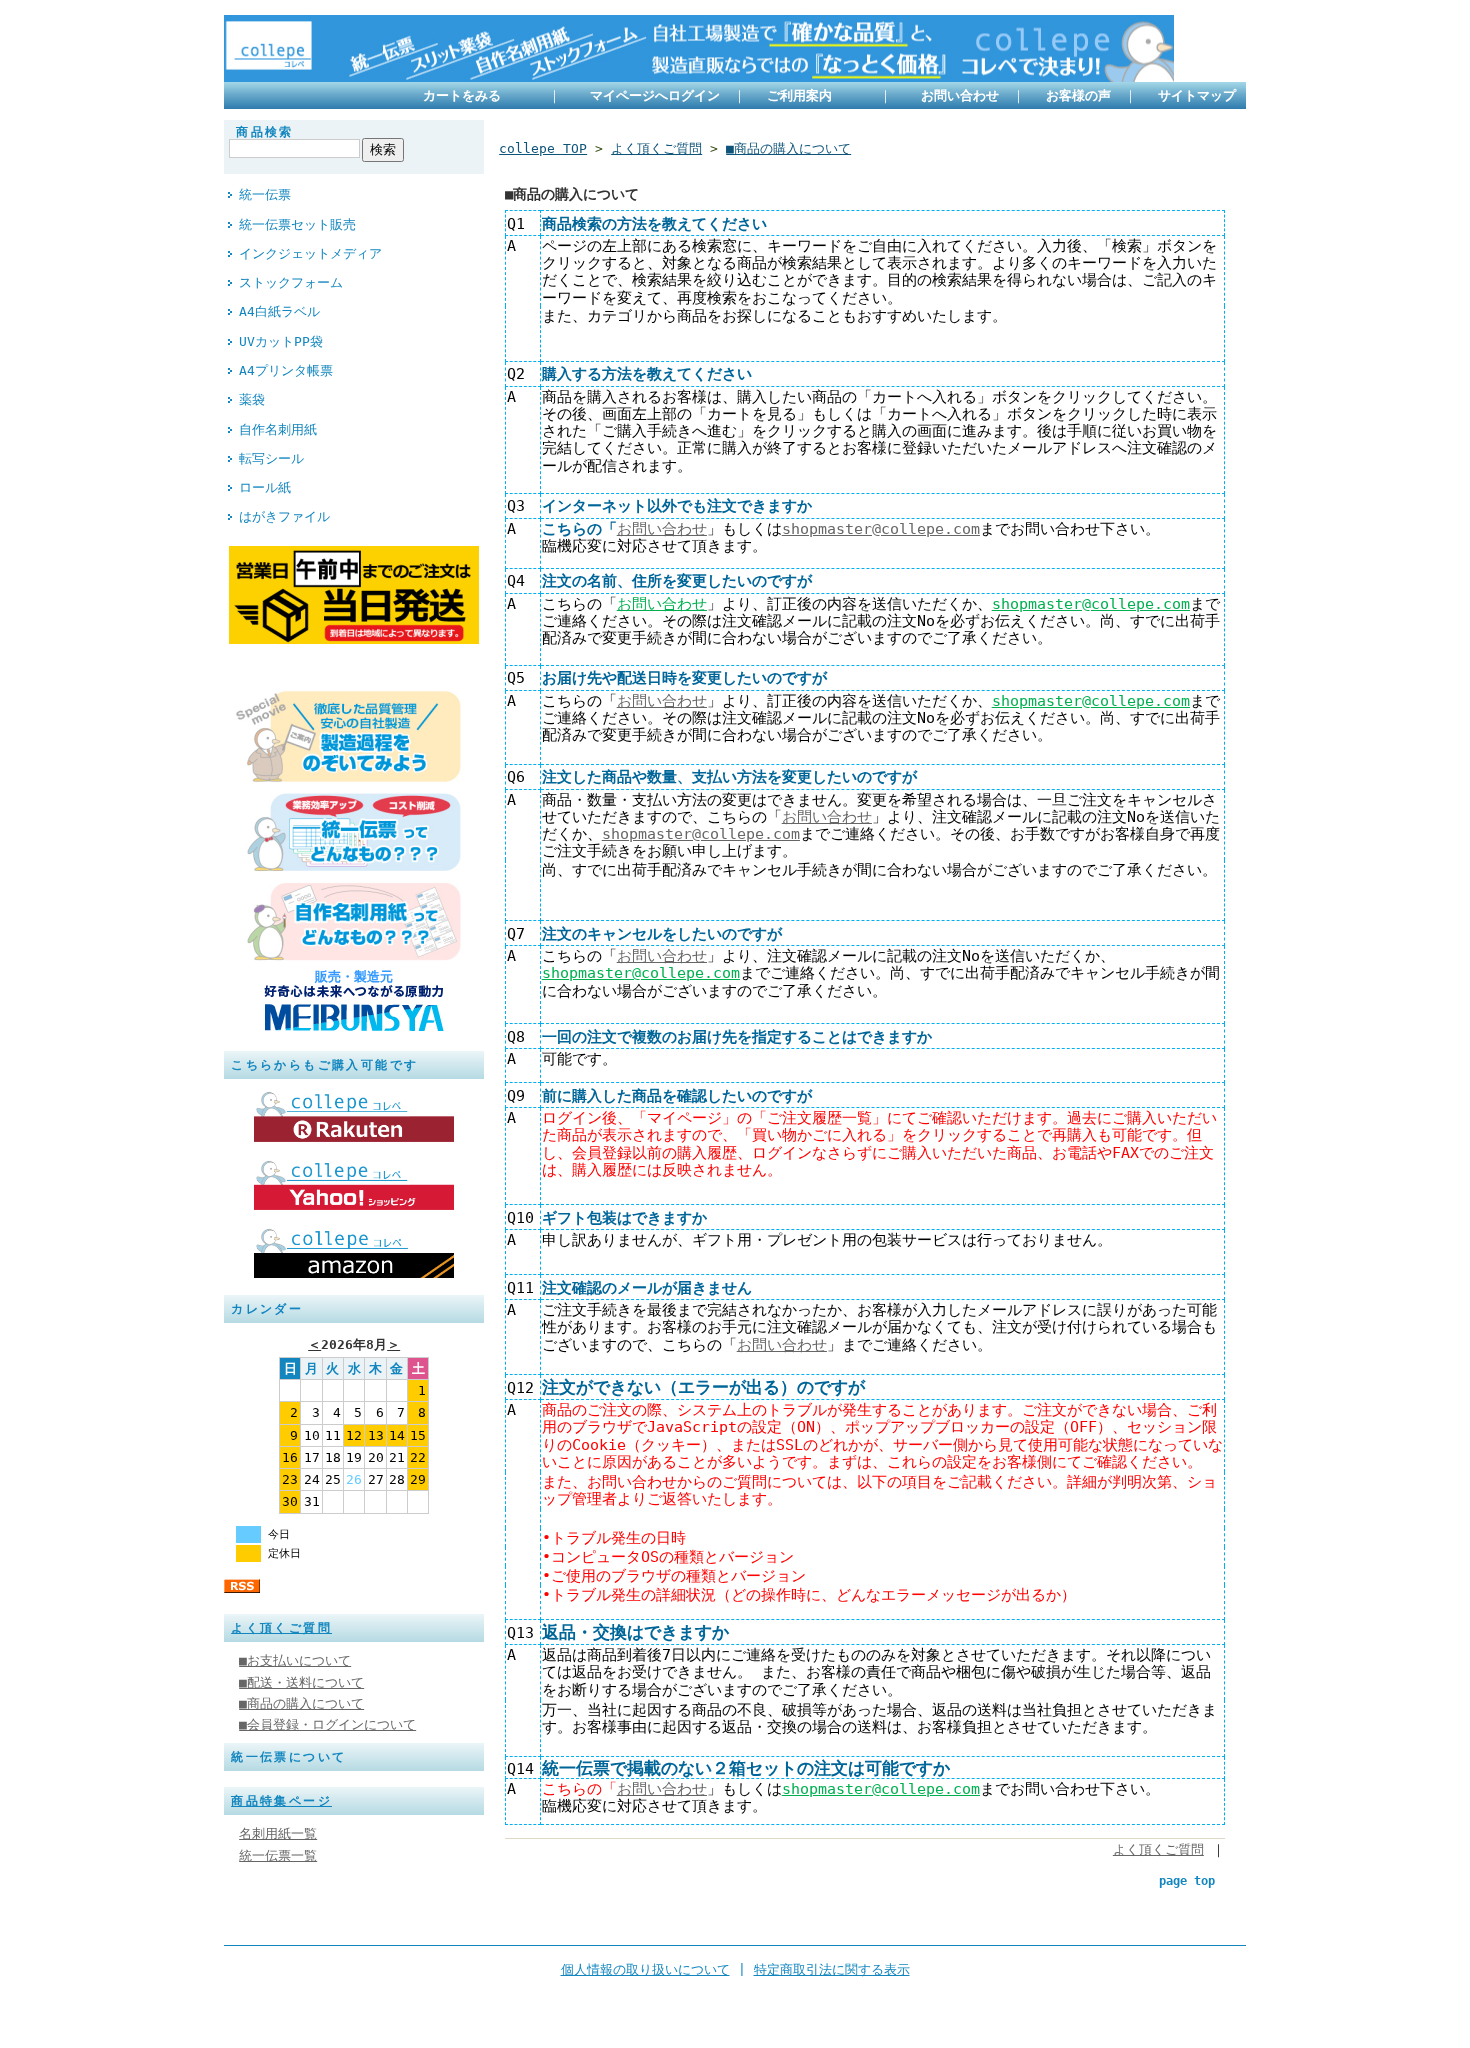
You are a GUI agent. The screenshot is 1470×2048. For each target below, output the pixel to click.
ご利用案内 (816, 95)
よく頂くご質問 (281, 1628)
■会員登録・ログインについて (327, 1724)
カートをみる (479, 95)
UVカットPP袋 (281, 341)
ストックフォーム (291, 282)
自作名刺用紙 (278, 429)
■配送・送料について (301, 1682)
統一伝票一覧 (278, 1855)
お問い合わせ (960, 95)
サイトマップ (1197, 95)
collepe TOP (543, 148)
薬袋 (252, 399)
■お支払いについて (295, 1660)
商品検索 (265, 132)
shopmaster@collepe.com (881, 528)
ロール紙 (265, 487)
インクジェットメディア (310, 253)
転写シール (271, 458)
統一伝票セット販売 (297, 224)
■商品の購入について (301, 1703)
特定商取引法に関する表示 (832, 1969)
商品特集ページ (281, 1801)
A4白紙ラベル (279, 311)
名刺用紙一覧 (278, 1833)
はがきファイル (284, 516)
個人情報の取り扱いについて (645, 1969)
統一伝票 (265, 194)
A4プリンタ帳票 (286, 370)
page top (1187, 1881)
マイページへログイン (655, 95)
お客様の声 (1082, 95)
